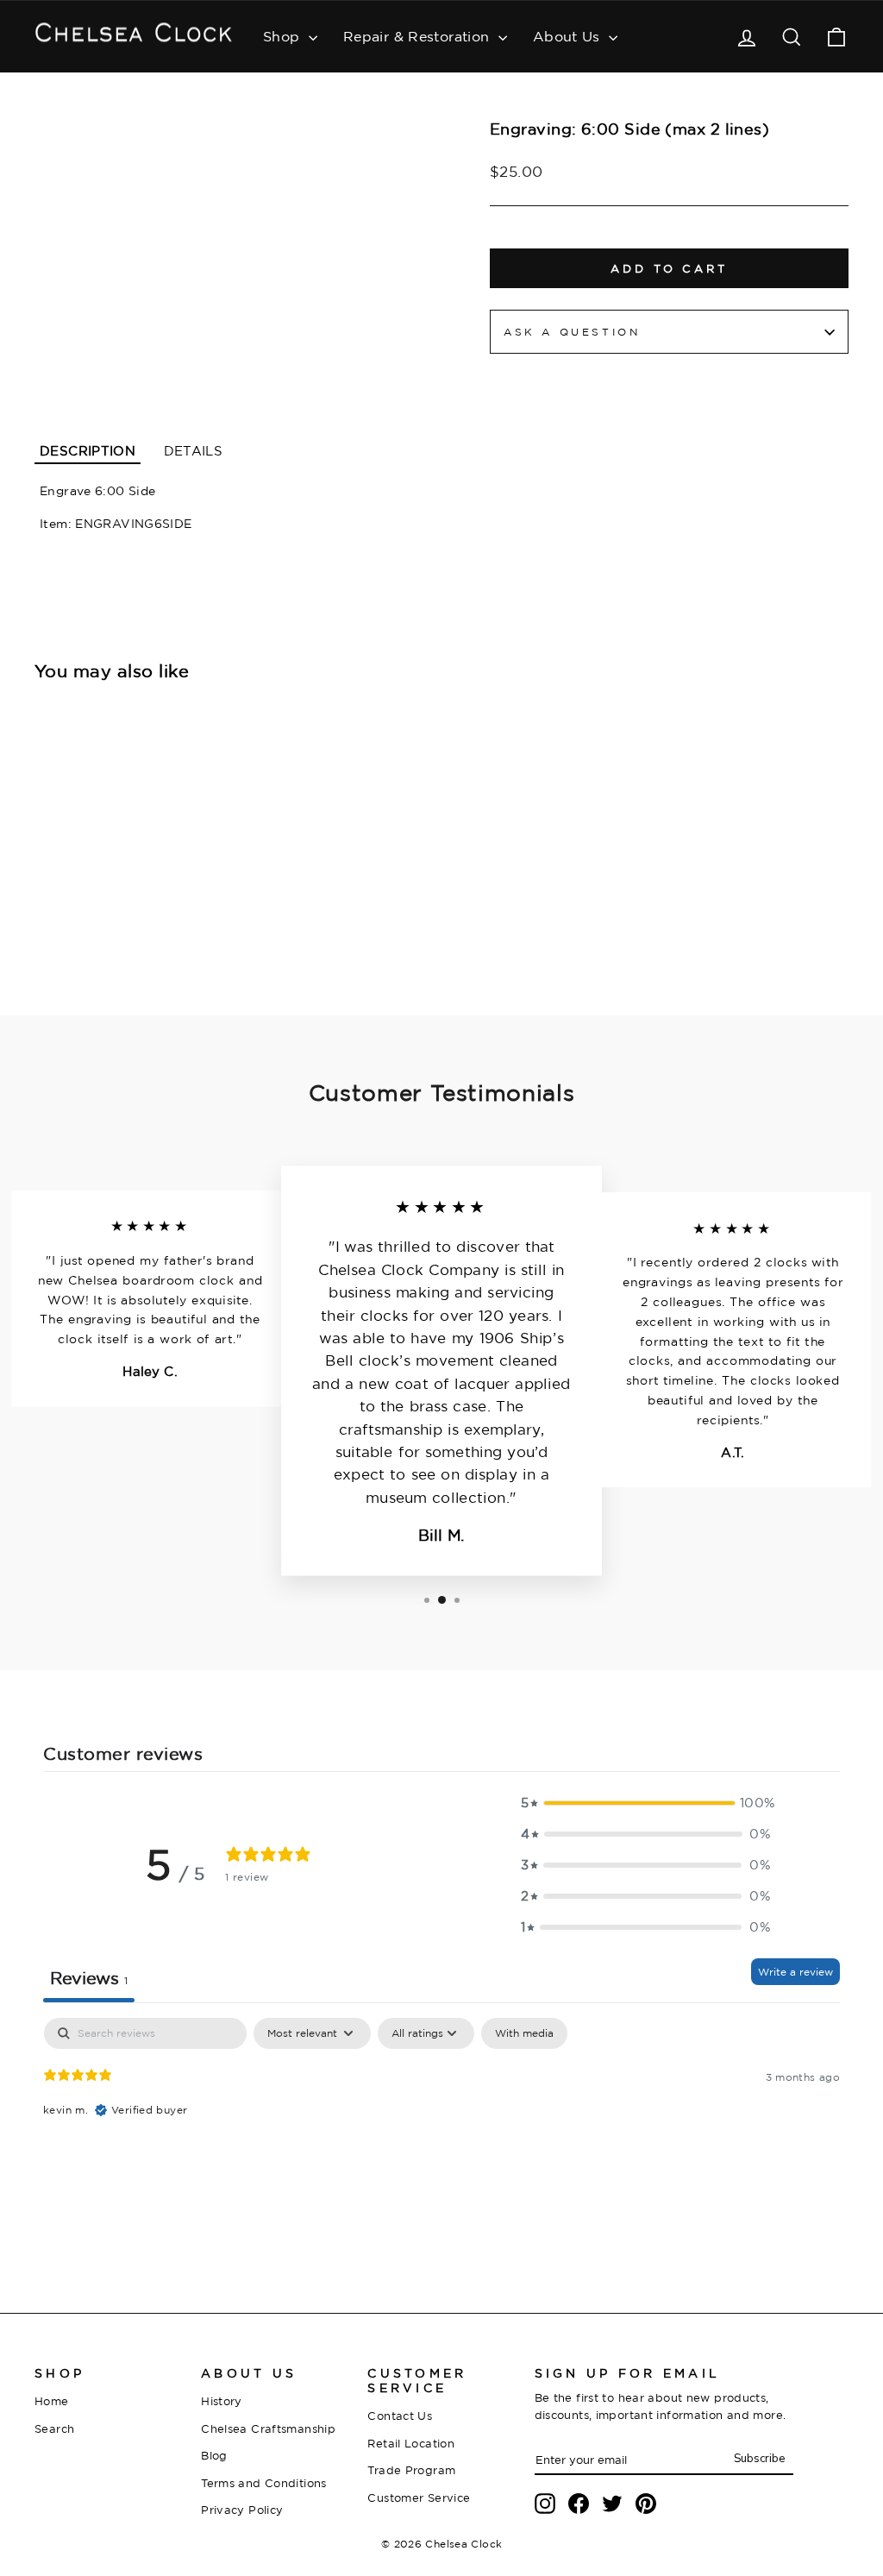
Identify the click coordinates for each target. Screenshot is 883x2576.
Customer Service (419, 2497)
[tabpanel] (441, 2128)
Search (54, 2428)
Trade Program (411, 2470)
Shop (284, 36)
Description (88, 451)
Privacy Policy (242, 2510)
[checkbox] (524, 2033)
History (222, 2401)
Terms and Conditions (264, 2483)
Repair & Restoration (419, 36)
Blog (214, 2455)
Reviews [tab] (89, 1978)
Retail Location (411, 2443)
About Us (569, 36)
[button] (646, 1803)
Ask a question (572, 332)
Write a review (795, 1972)
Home (52, 2401)
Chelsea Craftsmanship (268, 2428)
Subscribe (759, 2459)
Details (194, 451)
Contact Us (400, 2416)
